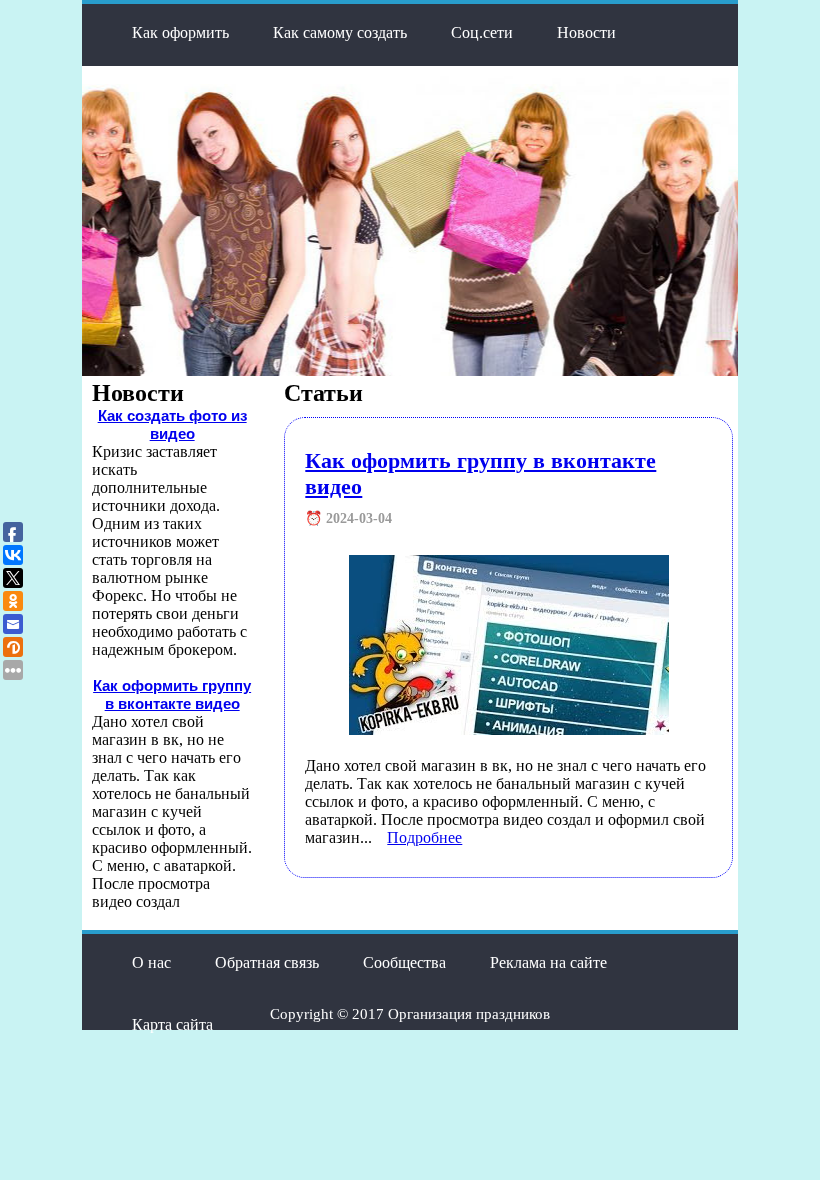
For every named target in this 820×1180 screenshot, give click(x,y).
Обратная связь (267, 962)
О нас (151, 962)
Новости (586, 32)
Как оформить (180, 32)
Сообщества (404, 962)
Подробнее (424, 837)
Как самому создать (340, 32)
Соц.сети (482, 32)
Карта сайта (172, 1024)
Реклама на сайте (548, 962)
